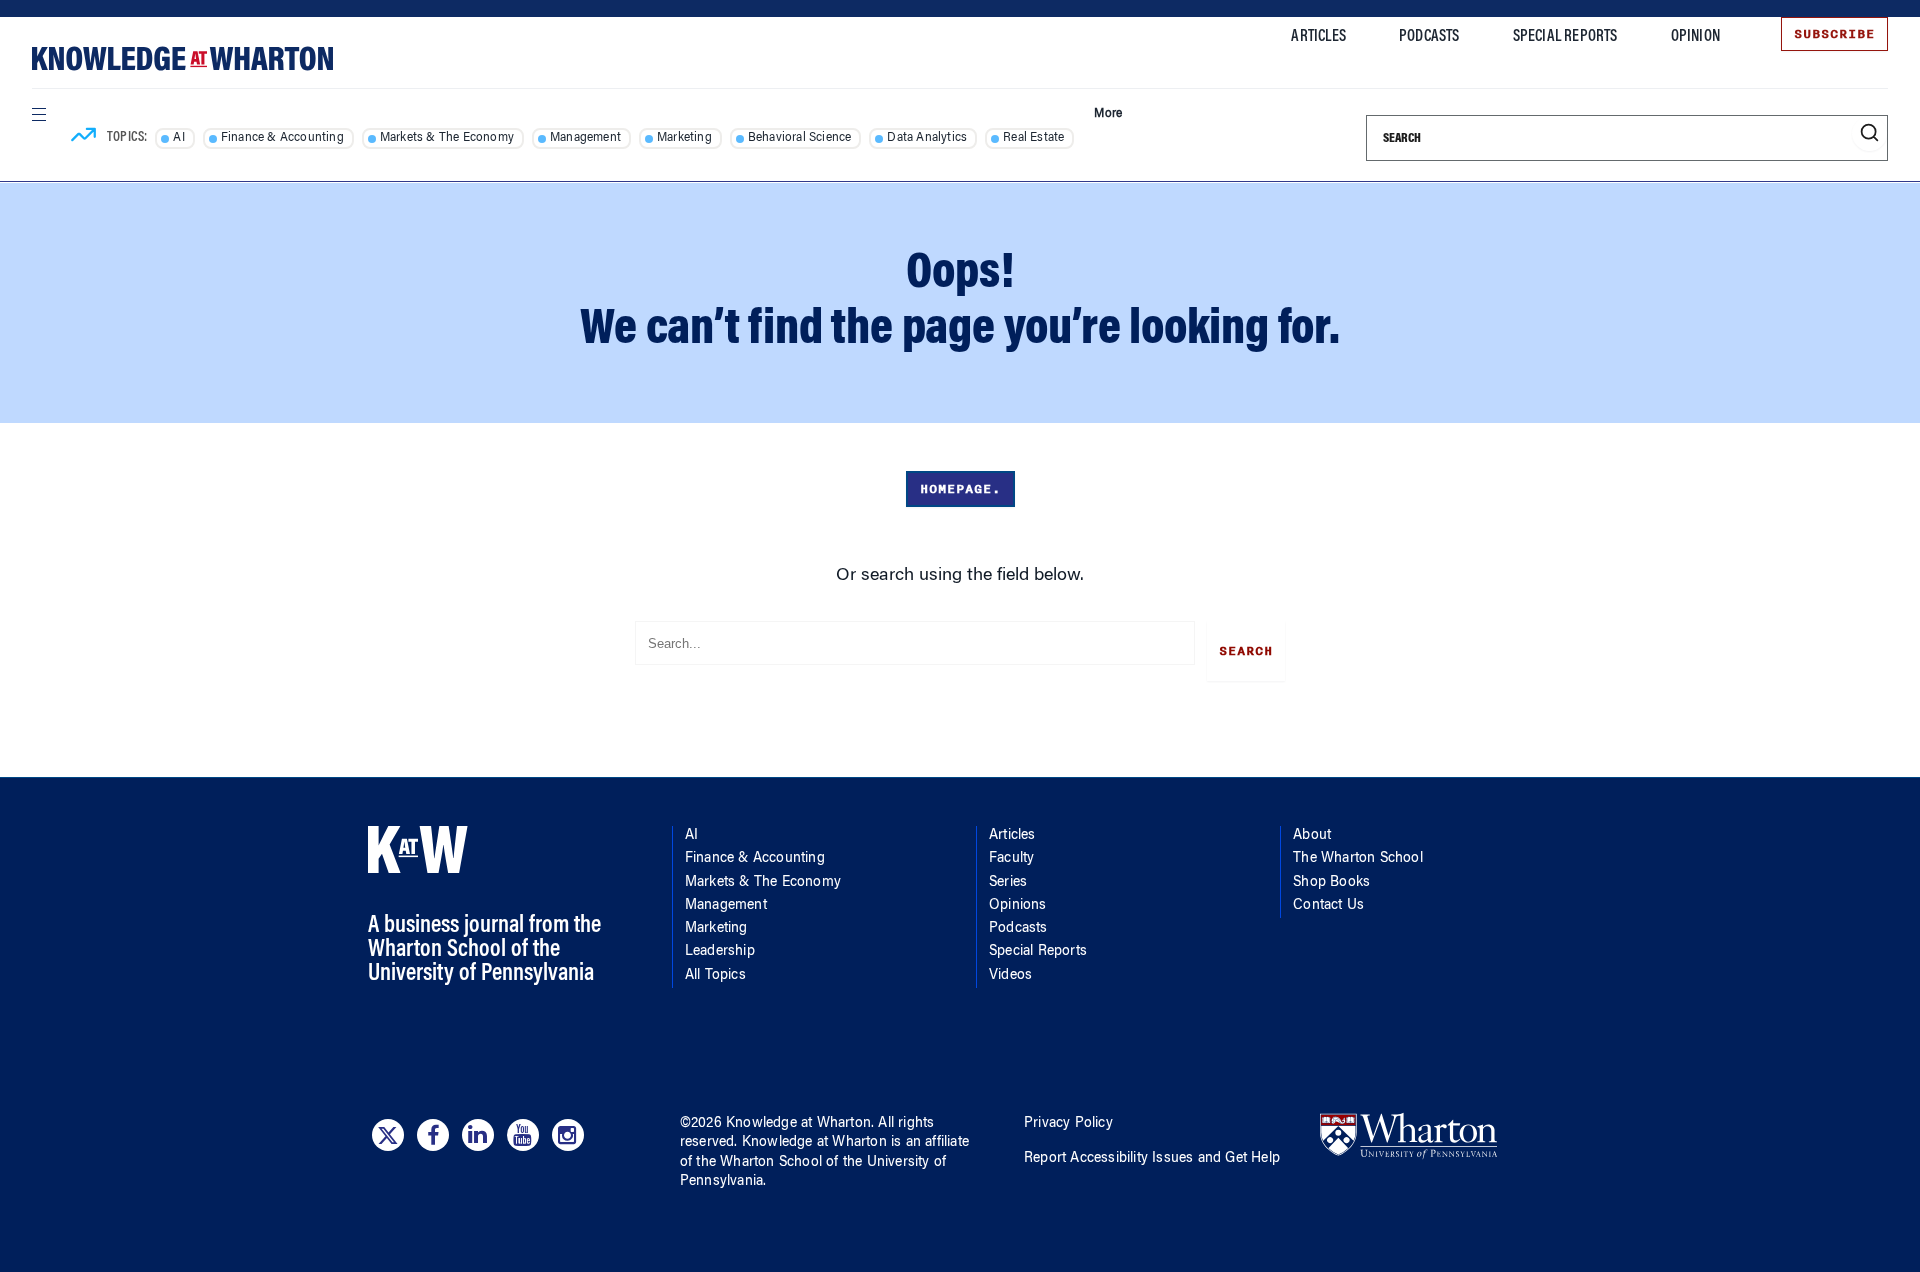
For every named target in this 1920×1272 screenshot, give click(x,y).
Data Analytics (927, 138)
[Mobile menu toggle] (38, 114)
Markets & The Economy (447, 138)
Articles (1318, 37)
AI (178, 138)
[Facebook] (433, 1135)
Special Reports (1565, 37)
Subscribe (1834, 34)
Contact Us (1328, 906)
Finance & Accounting (282, 138)
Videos (1010, 976)
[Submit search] (1869, 133)
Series (1008, 883)
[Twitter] (388, 1135)
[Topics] (83, 138)
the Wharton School (759, 1163)
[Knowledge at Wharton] (182, 58)
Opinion (1695, 37)
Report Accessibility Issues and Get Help (1152, 1159)
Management (585, 138)
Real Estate (1033, 138)
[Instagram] (568, 1135)
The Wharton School (1358, 859)
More (1108, 114)
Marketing (684, 138)
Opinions (1018, 906)
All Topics (715, 976)
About (1312, 836)
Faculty (1011, 859)
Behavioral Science (800, 138)
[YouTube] (523, 1135)
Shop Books (1331, 883)
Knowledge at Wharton (798, 1124)
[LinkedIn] (478, 1135)
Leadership (720, 952)
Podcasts (1429, 37)
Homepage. (960, 489)
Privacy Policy (1068, 1124)
